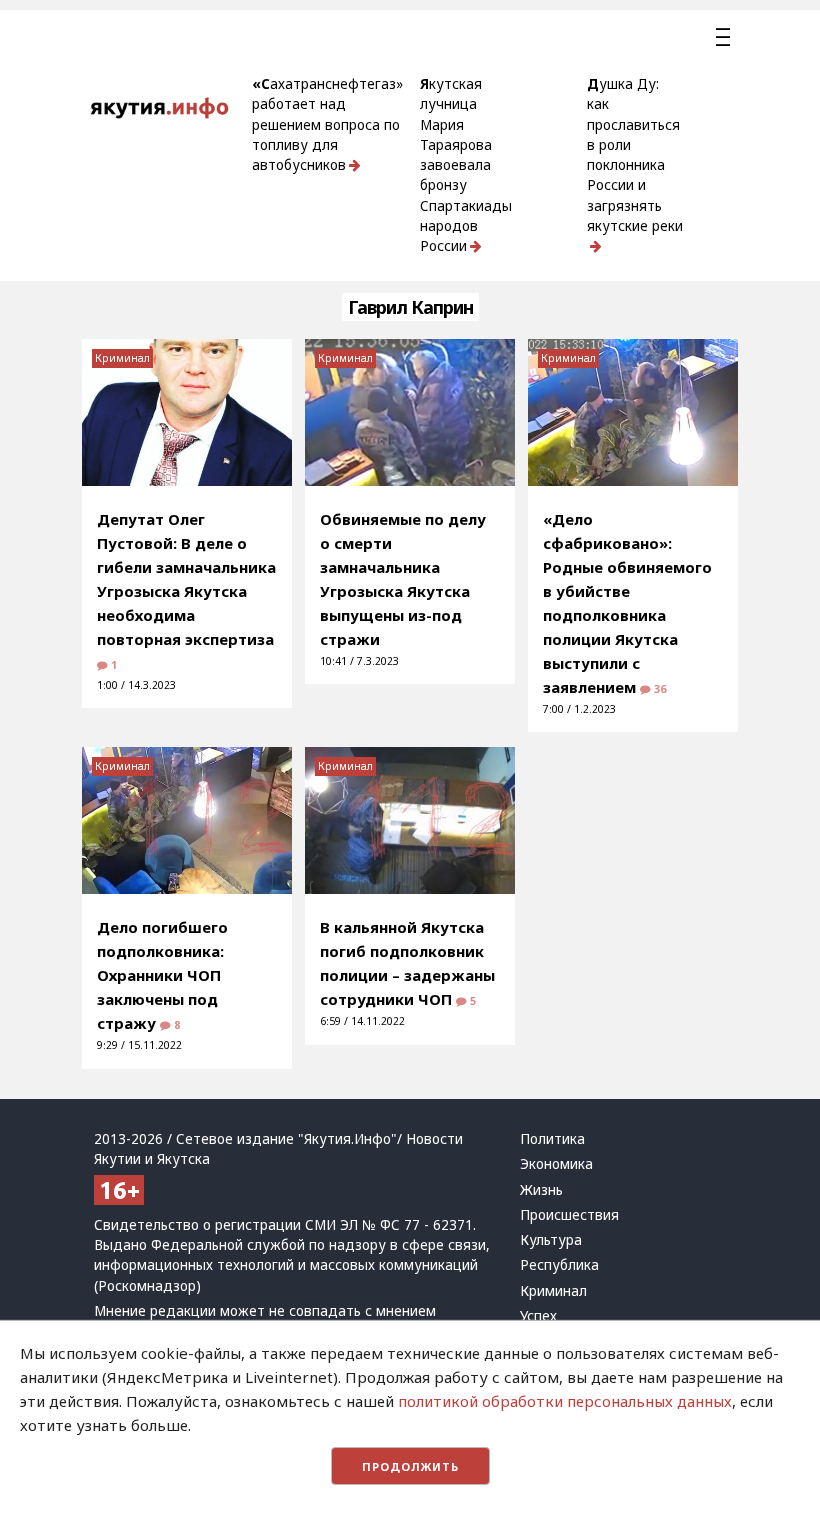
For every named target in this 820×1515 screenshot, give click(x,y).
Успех (538, 1316)
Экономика (556, 1164)
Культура (551, 1240)
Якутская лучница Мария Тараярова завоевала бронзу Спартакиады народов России (466, 165)
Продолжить (410, 1466)
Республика (559, 1265)
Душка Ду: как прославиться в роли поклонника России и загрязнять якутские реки (635, 155)
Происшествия (569, 1215)
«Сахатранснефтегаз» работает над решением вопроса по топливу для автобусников (327, 124)
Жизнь (541, 1190)
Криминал (122, 358)
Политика (552, 1139)
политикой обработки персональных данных (565, 1401)
